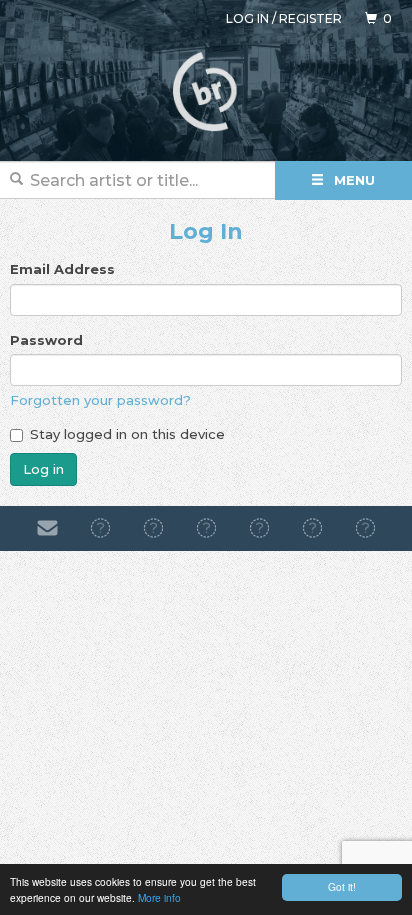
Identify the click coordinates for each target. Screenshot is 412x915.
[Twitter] (259, 528)
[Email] (47, 528)
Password (46, 340)
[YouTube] (365, 528)
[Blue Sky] (312, 528)
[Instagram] (153, 528)
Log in (247, 18)
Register (310, 18)
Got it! (342, 886)
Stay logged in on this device (127, 434)
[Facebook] (100, 528)
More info (159, 897)
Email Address (62, 269)
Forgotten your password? (100, 400)
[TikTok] (206, 528)
